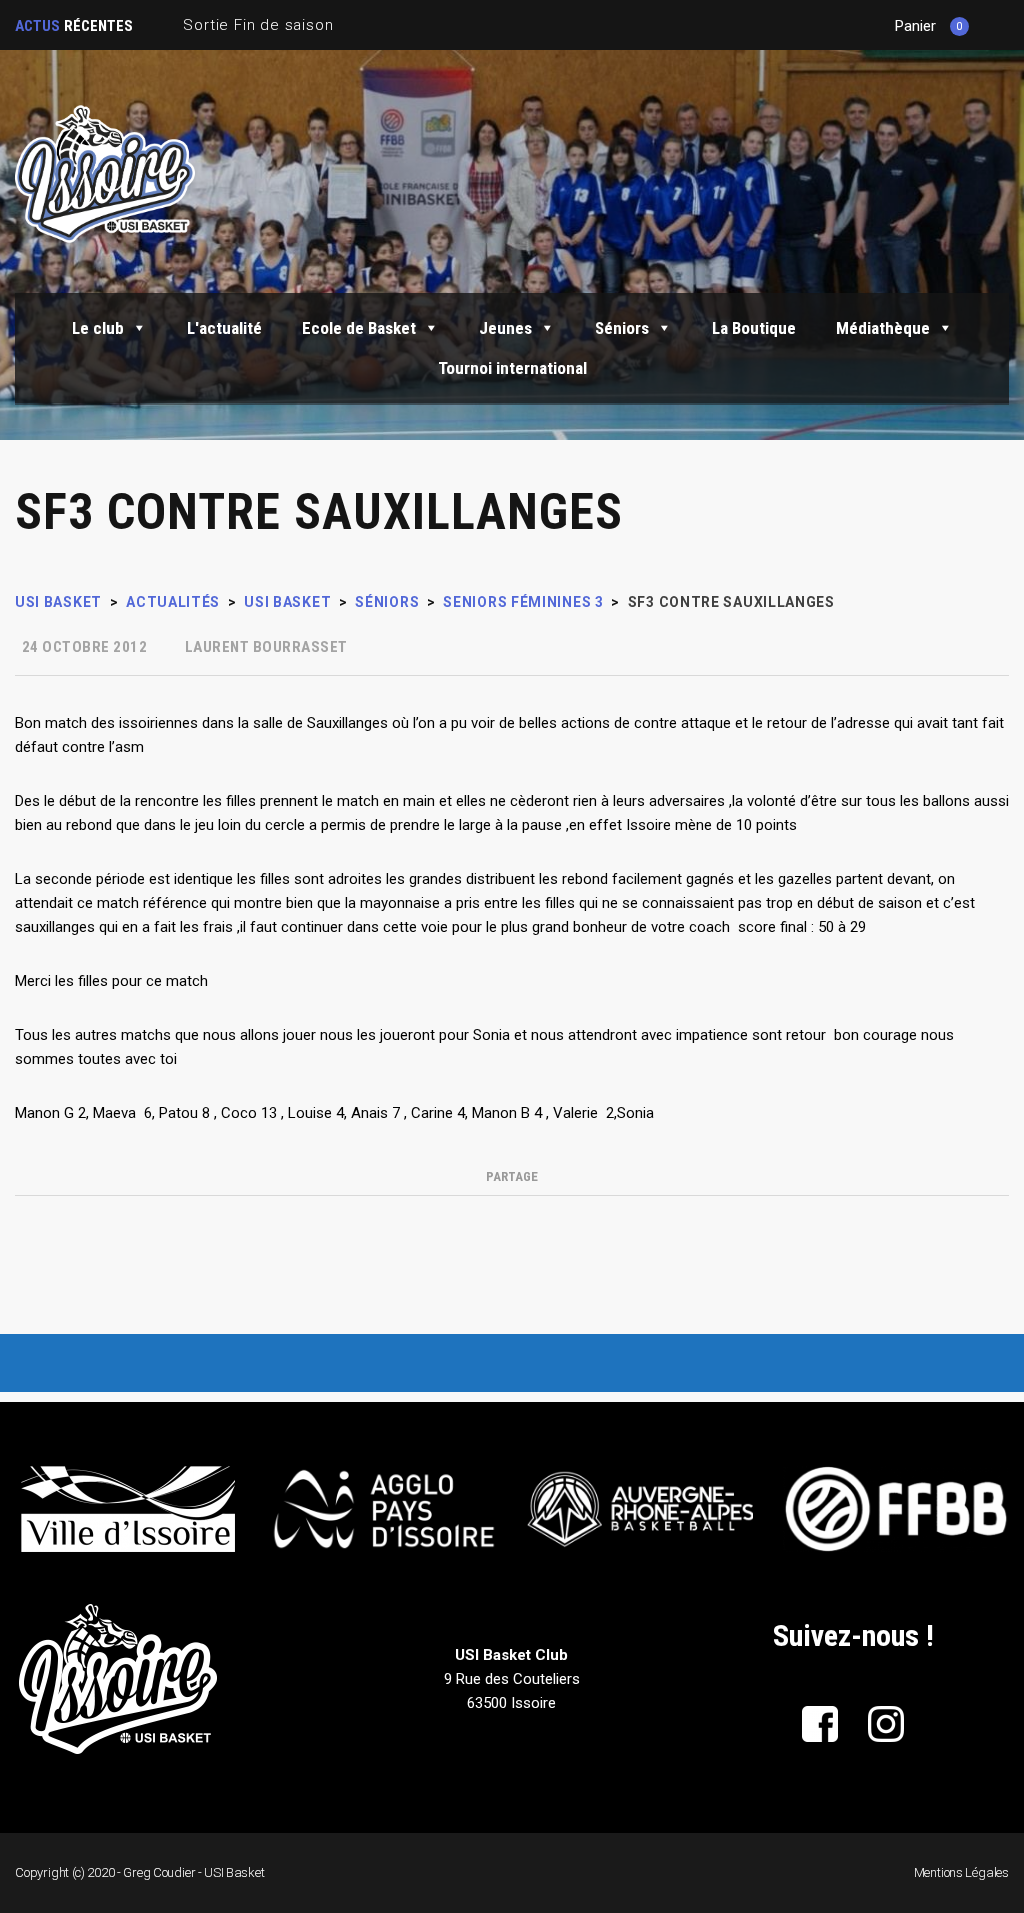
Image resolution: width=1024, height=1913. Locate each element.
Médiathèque (883, 328)
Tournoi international (512, 368)
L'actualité (224, 328)
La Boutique (754, 328)
